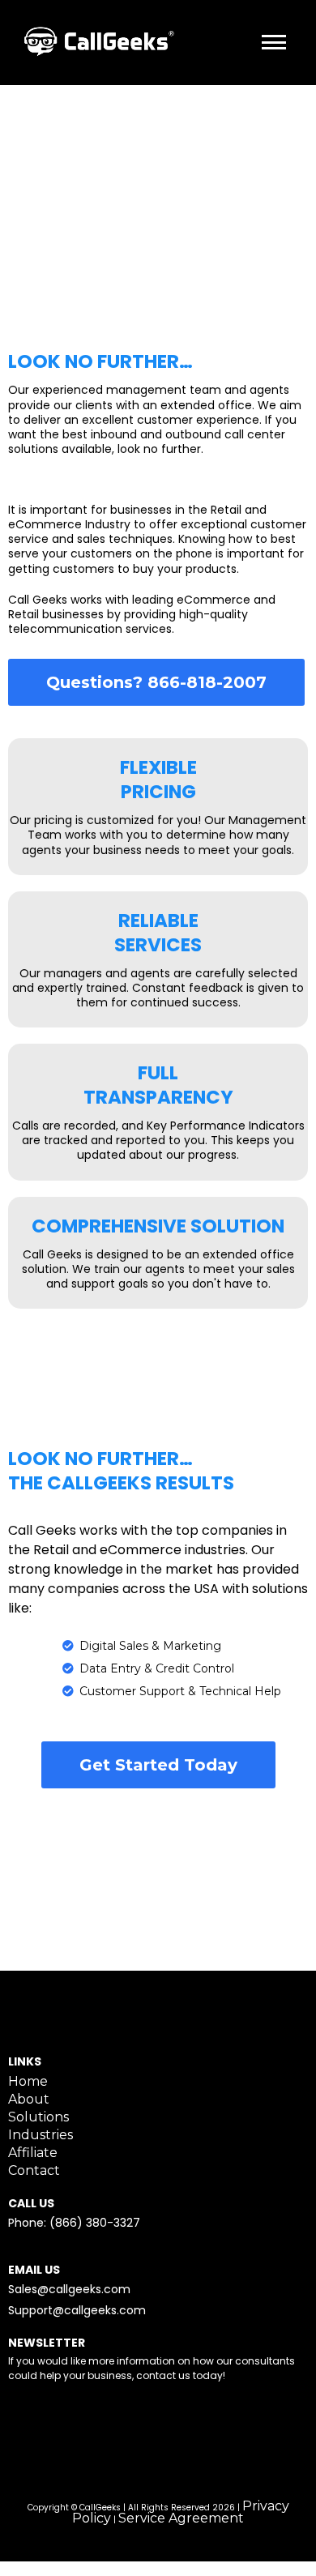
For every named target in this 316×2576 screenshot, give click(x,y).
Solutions (38, 2117)
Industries (41, 2135)
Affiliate (33, 2153)
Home (28, 2081)
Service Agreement (181, 2518)
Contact (34, 2170)
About (29, 2099)
